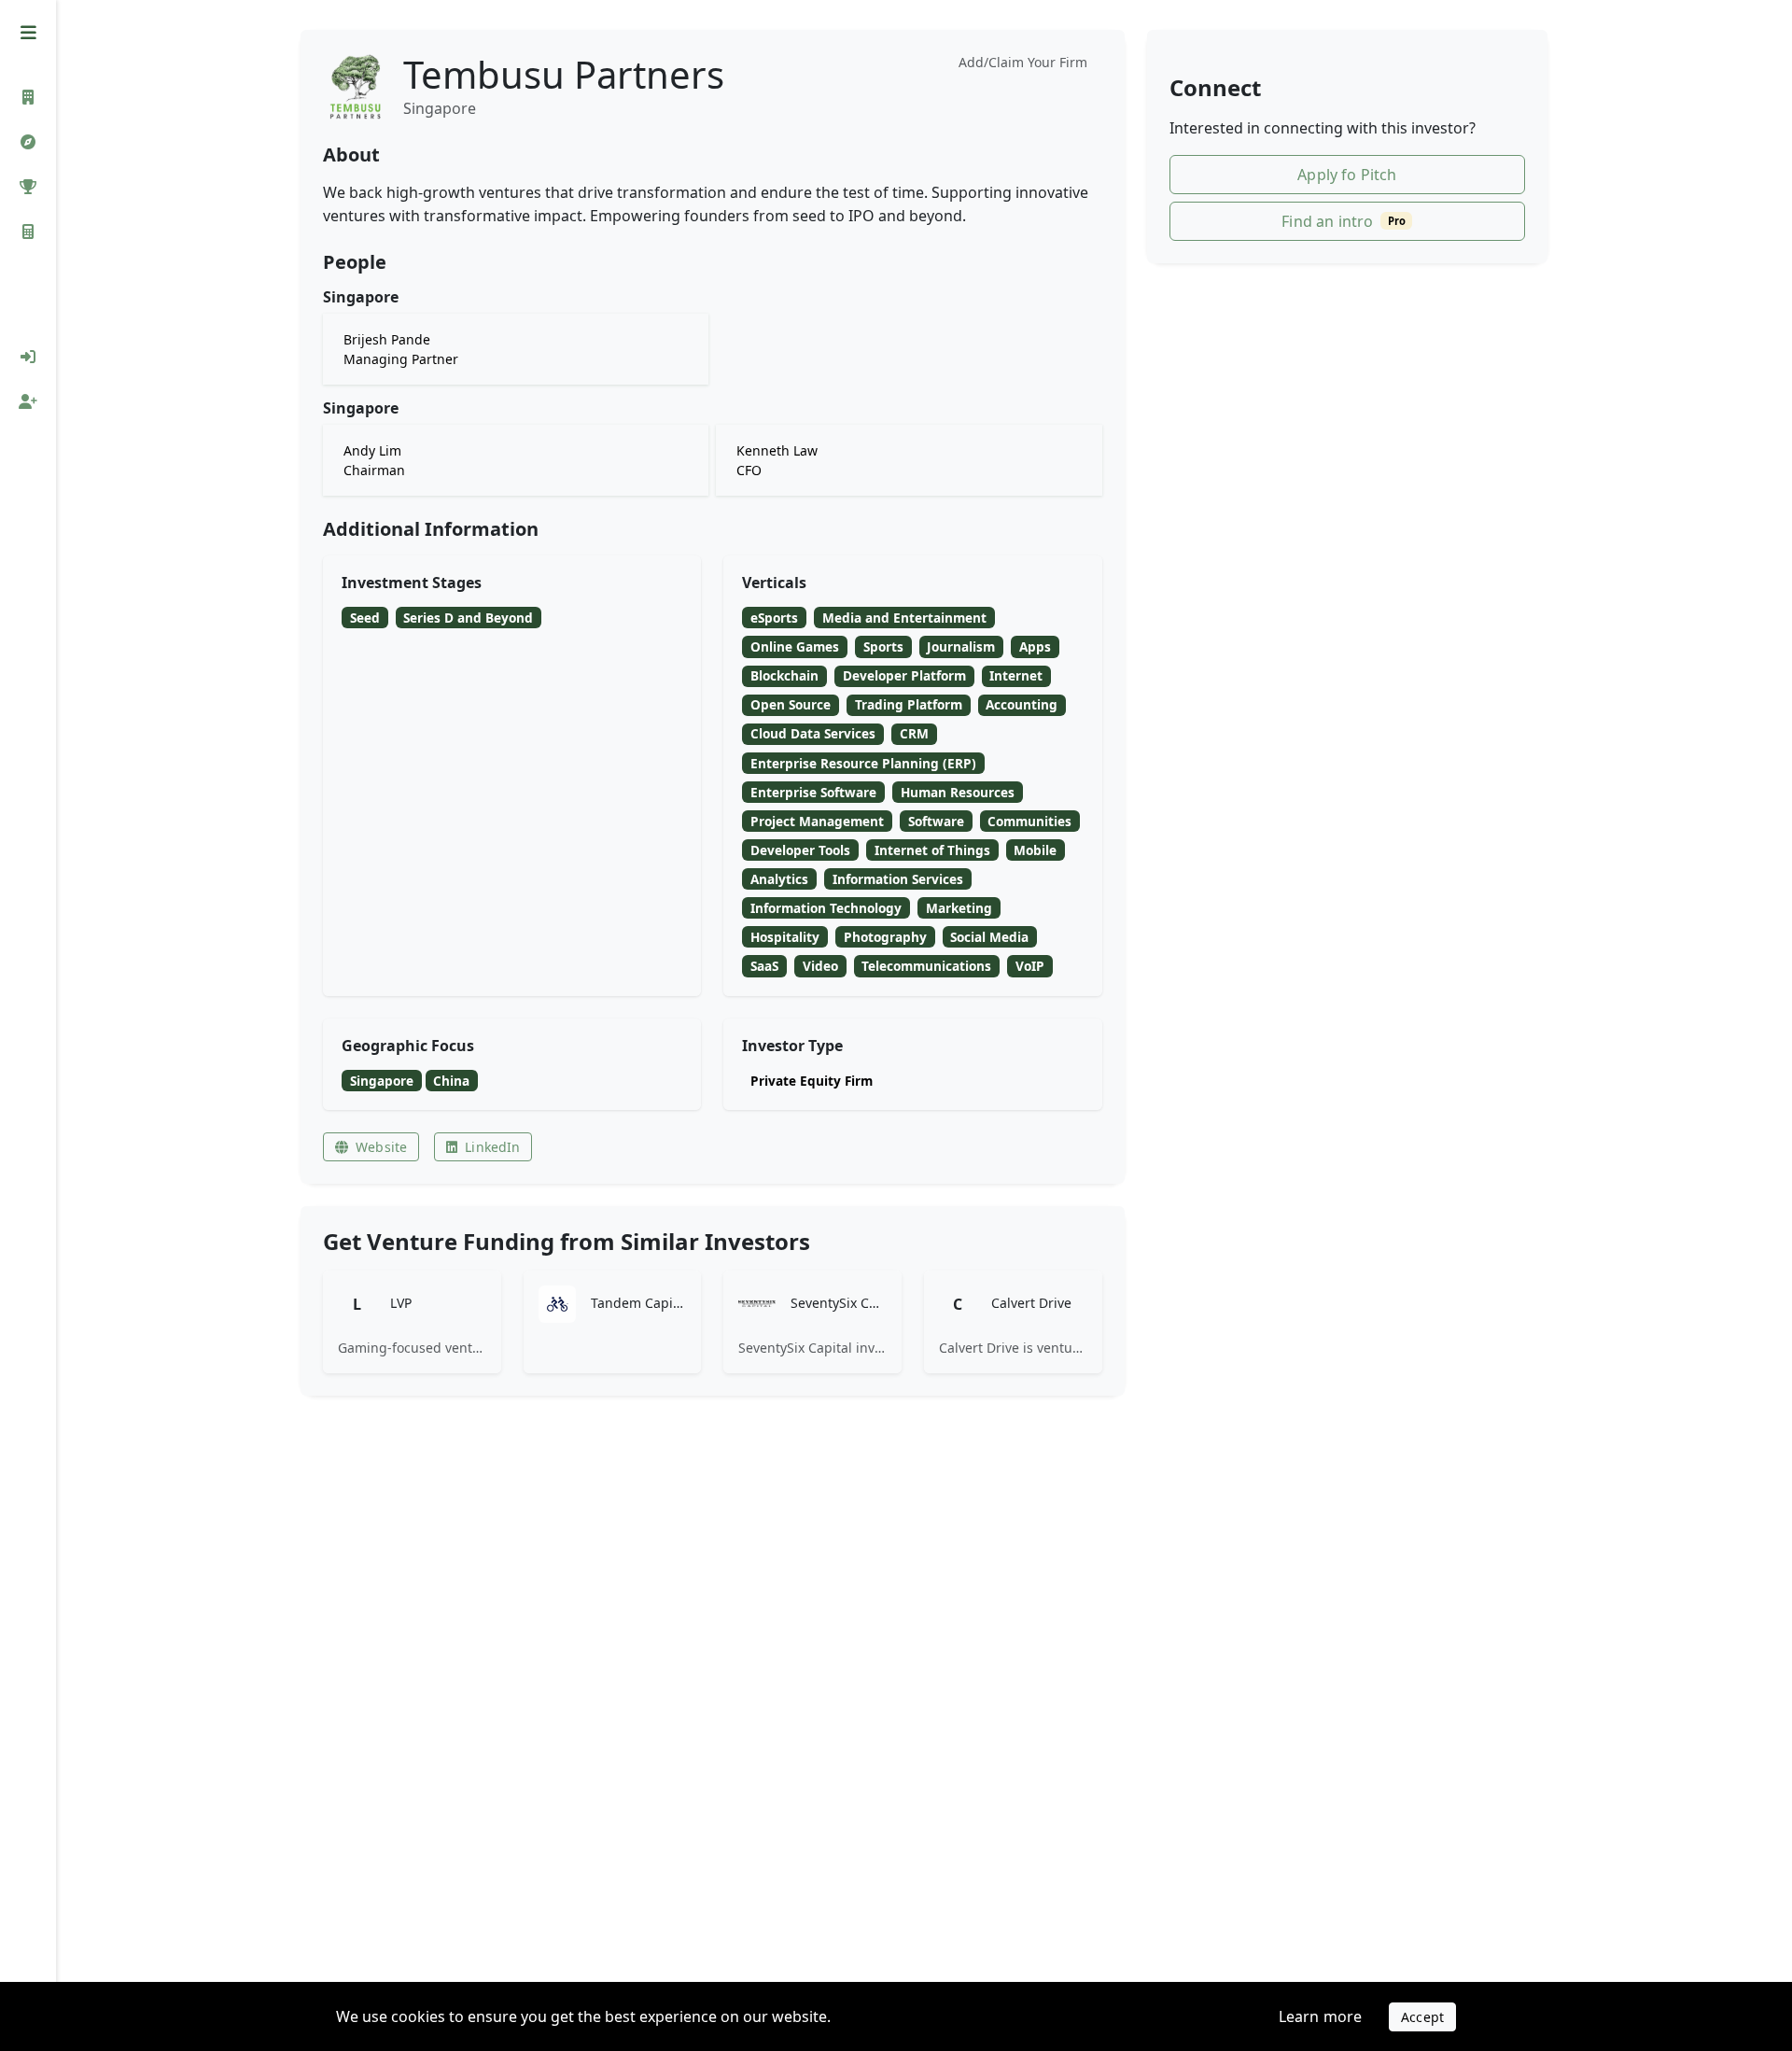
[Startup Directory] (28, 142)
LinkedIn (492, 1147)
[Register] (28, 401)
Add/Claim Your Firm (1023, 62)
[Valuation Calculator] (28, 232)
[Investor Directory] (28, 97)
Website (381, 1147)
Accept (1422, 2017)
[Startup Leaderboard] (28, 187)
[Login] (28, 357)
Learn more (1321, 2016)
